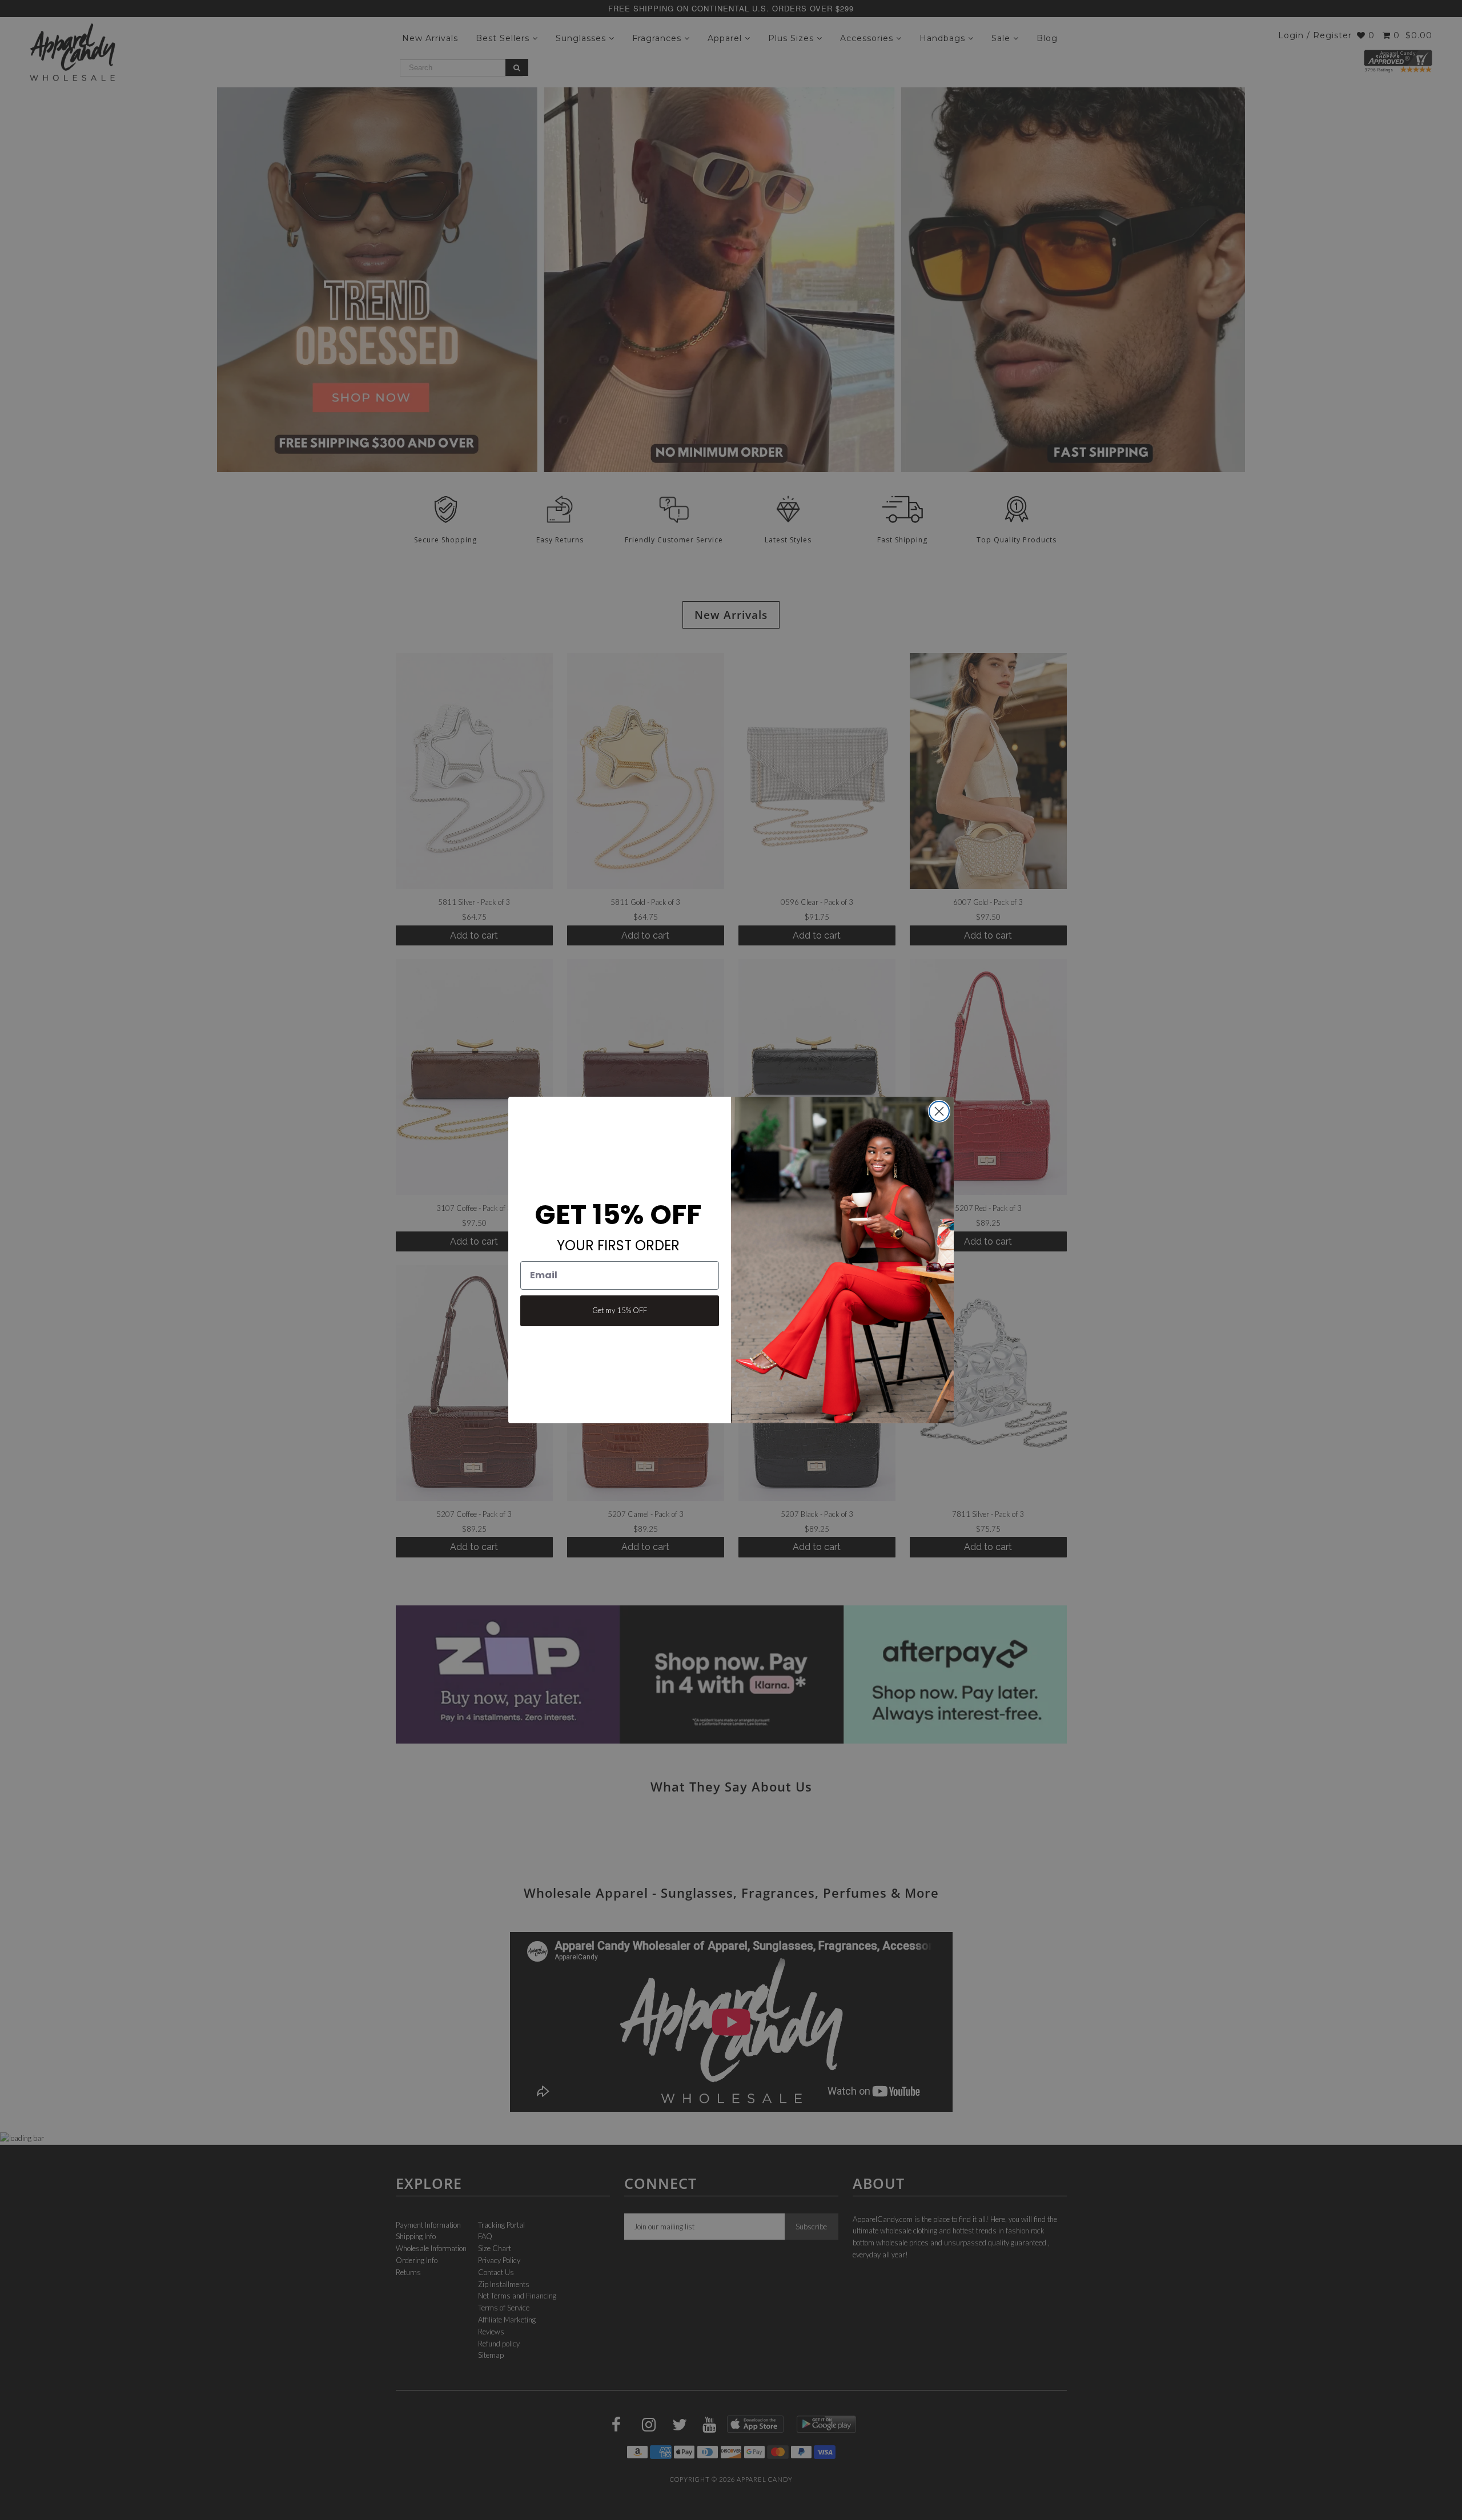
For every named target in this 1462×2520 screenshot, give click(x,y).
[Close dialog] (939, 1111)
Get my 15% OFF (620, 1310)
